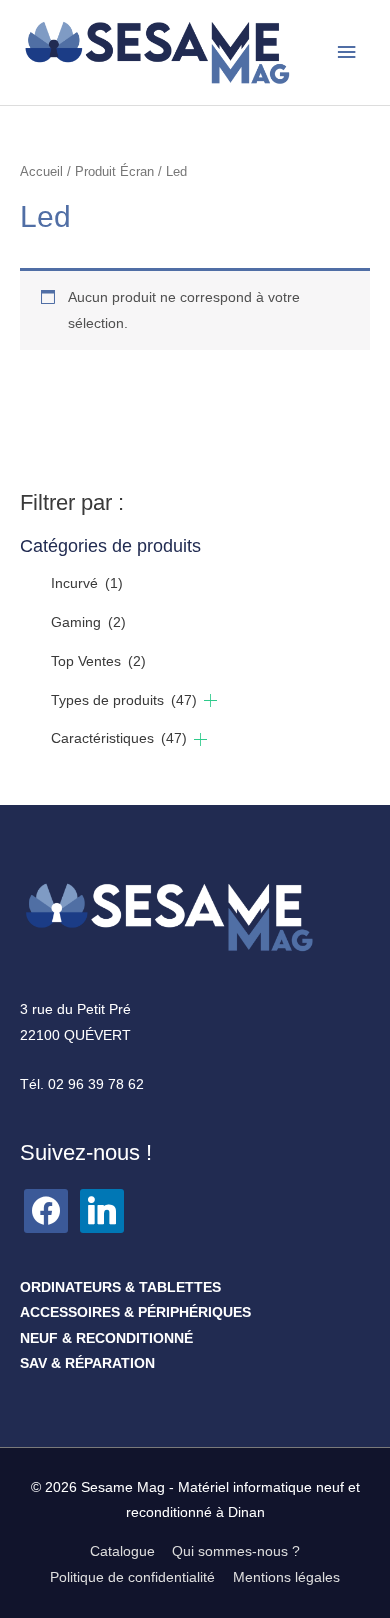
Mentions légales (286, 1577)
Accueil (41, 172)
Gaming (88, 622)
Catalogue (122, 1551)
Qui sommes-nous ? (236, 1551)
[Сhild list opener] (210, 700)
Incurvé (87, 583)
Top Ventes (98, 661)
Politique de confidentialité (132, 1577)
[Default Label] (46, 1209)
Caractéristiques (119, 738)
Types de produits (124, 700)
